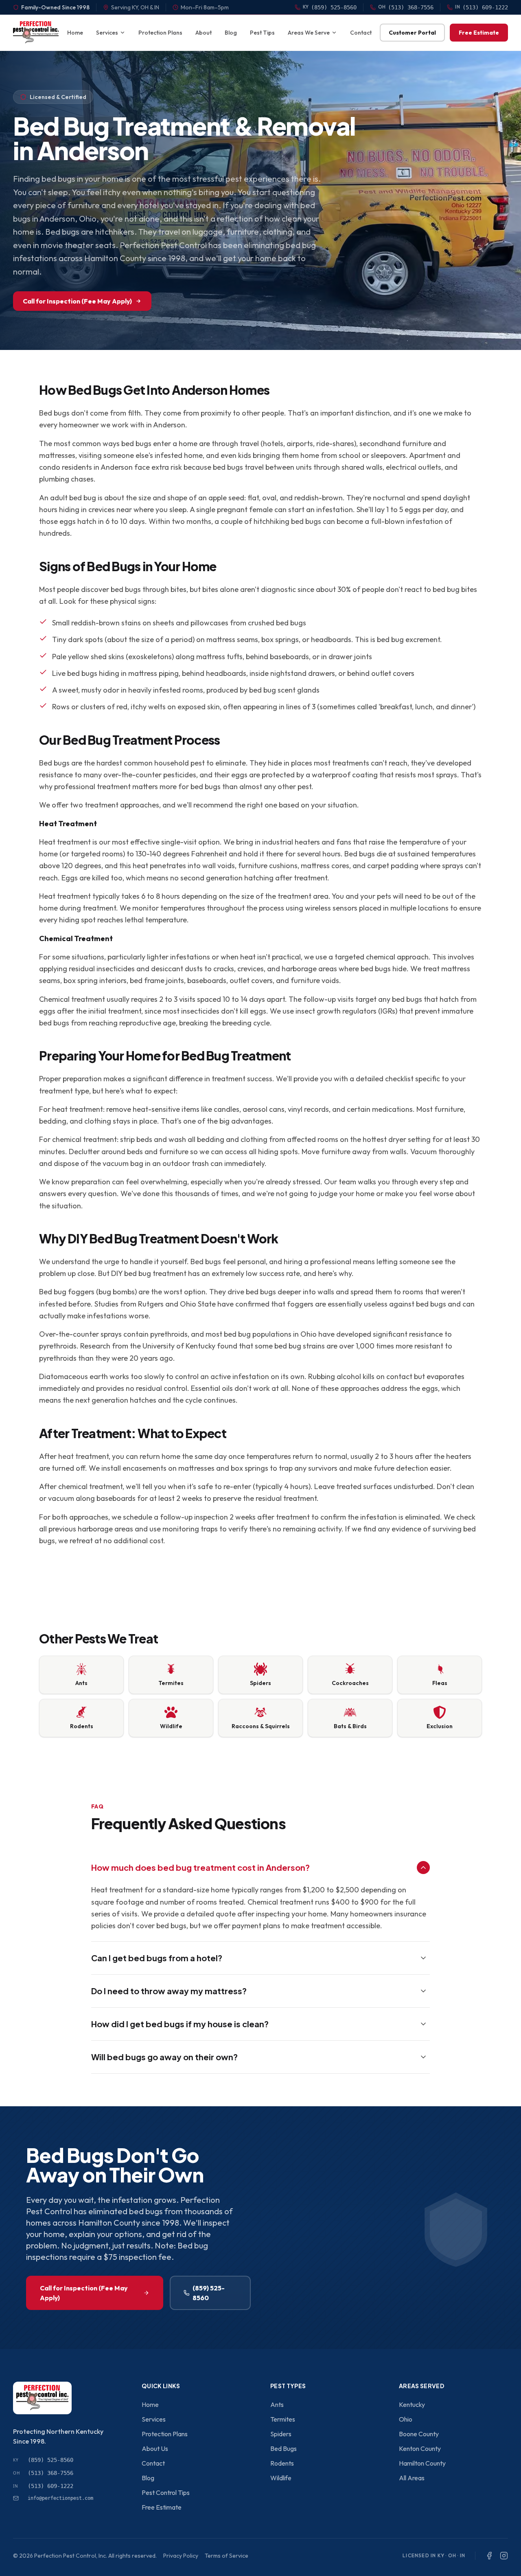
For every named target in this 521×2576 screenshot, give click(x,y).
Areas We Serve (309, 33)
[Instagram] (504, 2556)
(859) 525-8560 (209, 2293)
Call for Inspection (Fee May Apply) (77, 301)
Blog (231, 33)
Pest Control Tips (166, 2492)
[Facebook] (489, 2556)
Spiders (281, 2434)
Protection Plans (160, 33)
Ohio (406, 2419)
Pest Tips (262, 33)
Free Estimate (479, 33)
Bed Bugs (283, 2448)
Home (75, 33)
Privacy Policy (181, 2556)
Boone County (419, 2434)
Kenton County (420, 2448)
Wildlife (281, 2478)
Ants (277, 2404)
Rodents (282, 2463)
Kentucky (412, 2404)
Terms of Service (227, 2556)
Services (107, 33)
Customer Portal (412, 33)
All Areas (412, 2478)
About (204, 33)
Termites (283, 2419)
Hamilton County (422, 2463)
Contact (361, 33)
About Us (155, 2448)
